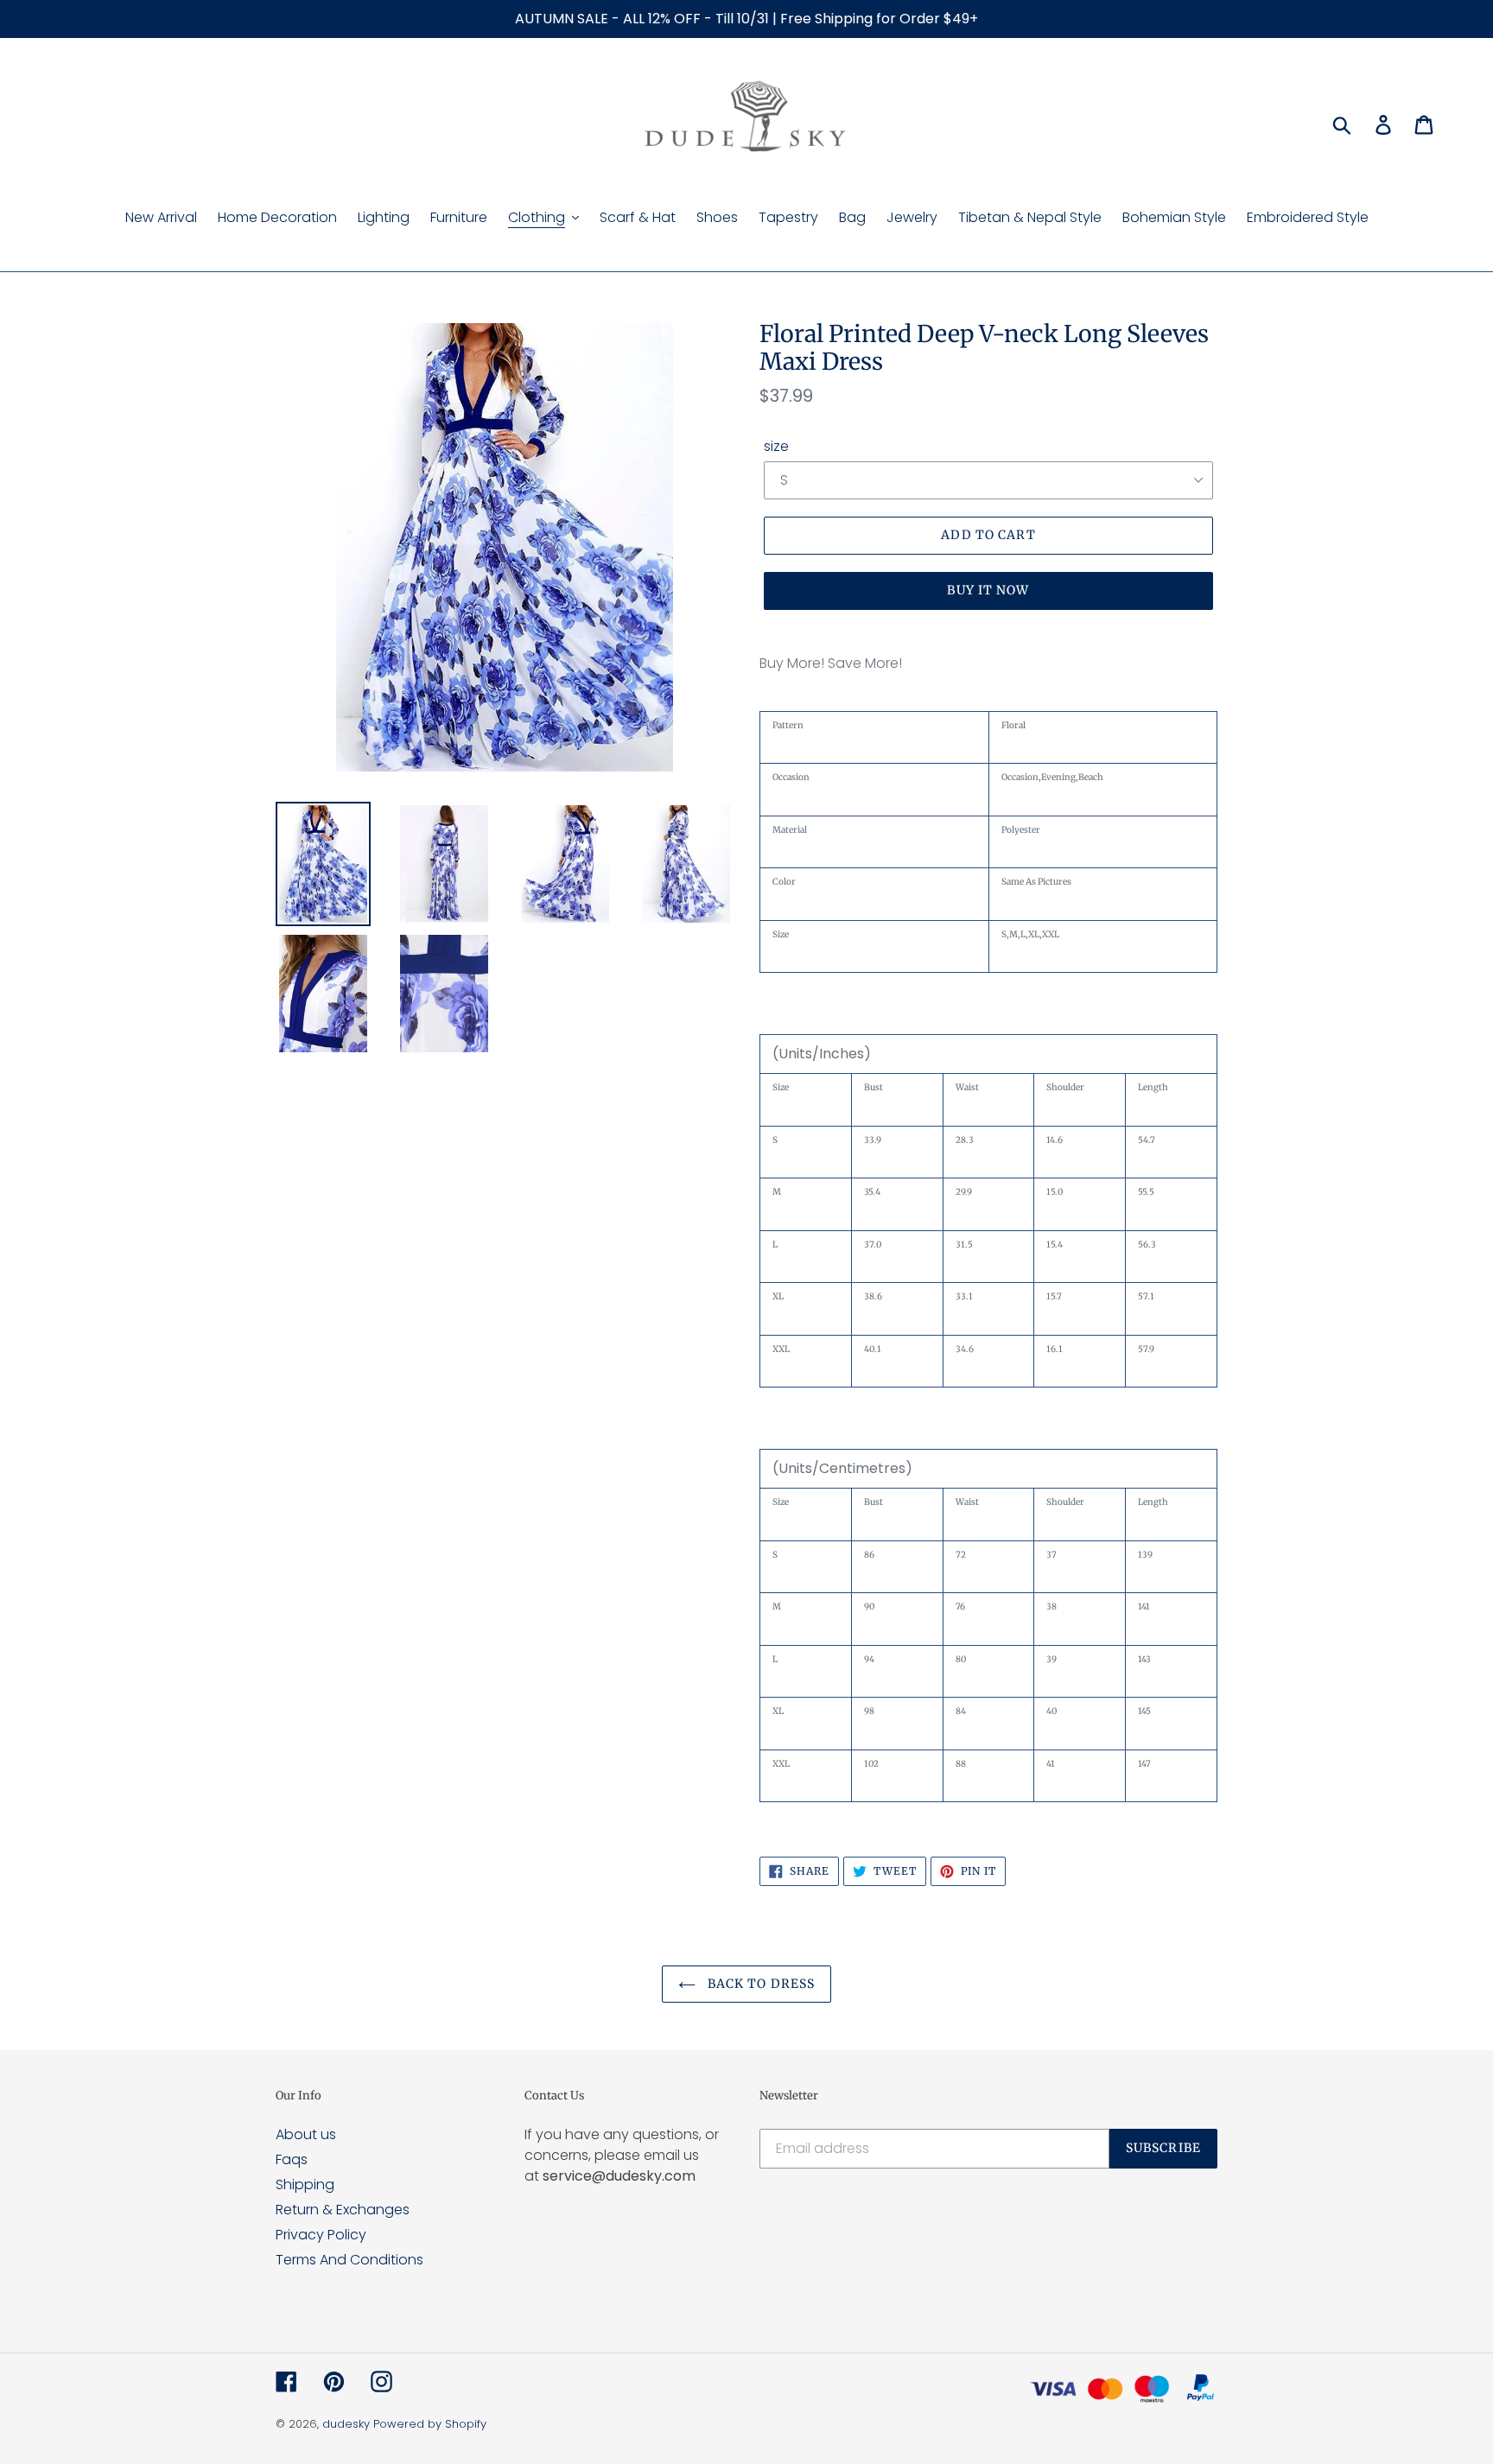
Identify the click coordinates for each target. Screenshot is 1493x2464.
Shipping (305, 2185)
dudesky (346, 2424)
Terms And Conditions (349, 2260)
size (776, 446)
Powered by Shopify (430, 2424)
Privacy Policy (321, 2235)
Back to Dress (760, 1984)
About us (306, 2134)
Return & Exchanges (343, 2210)
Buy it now (988, 590)
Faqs (292, 2159)
